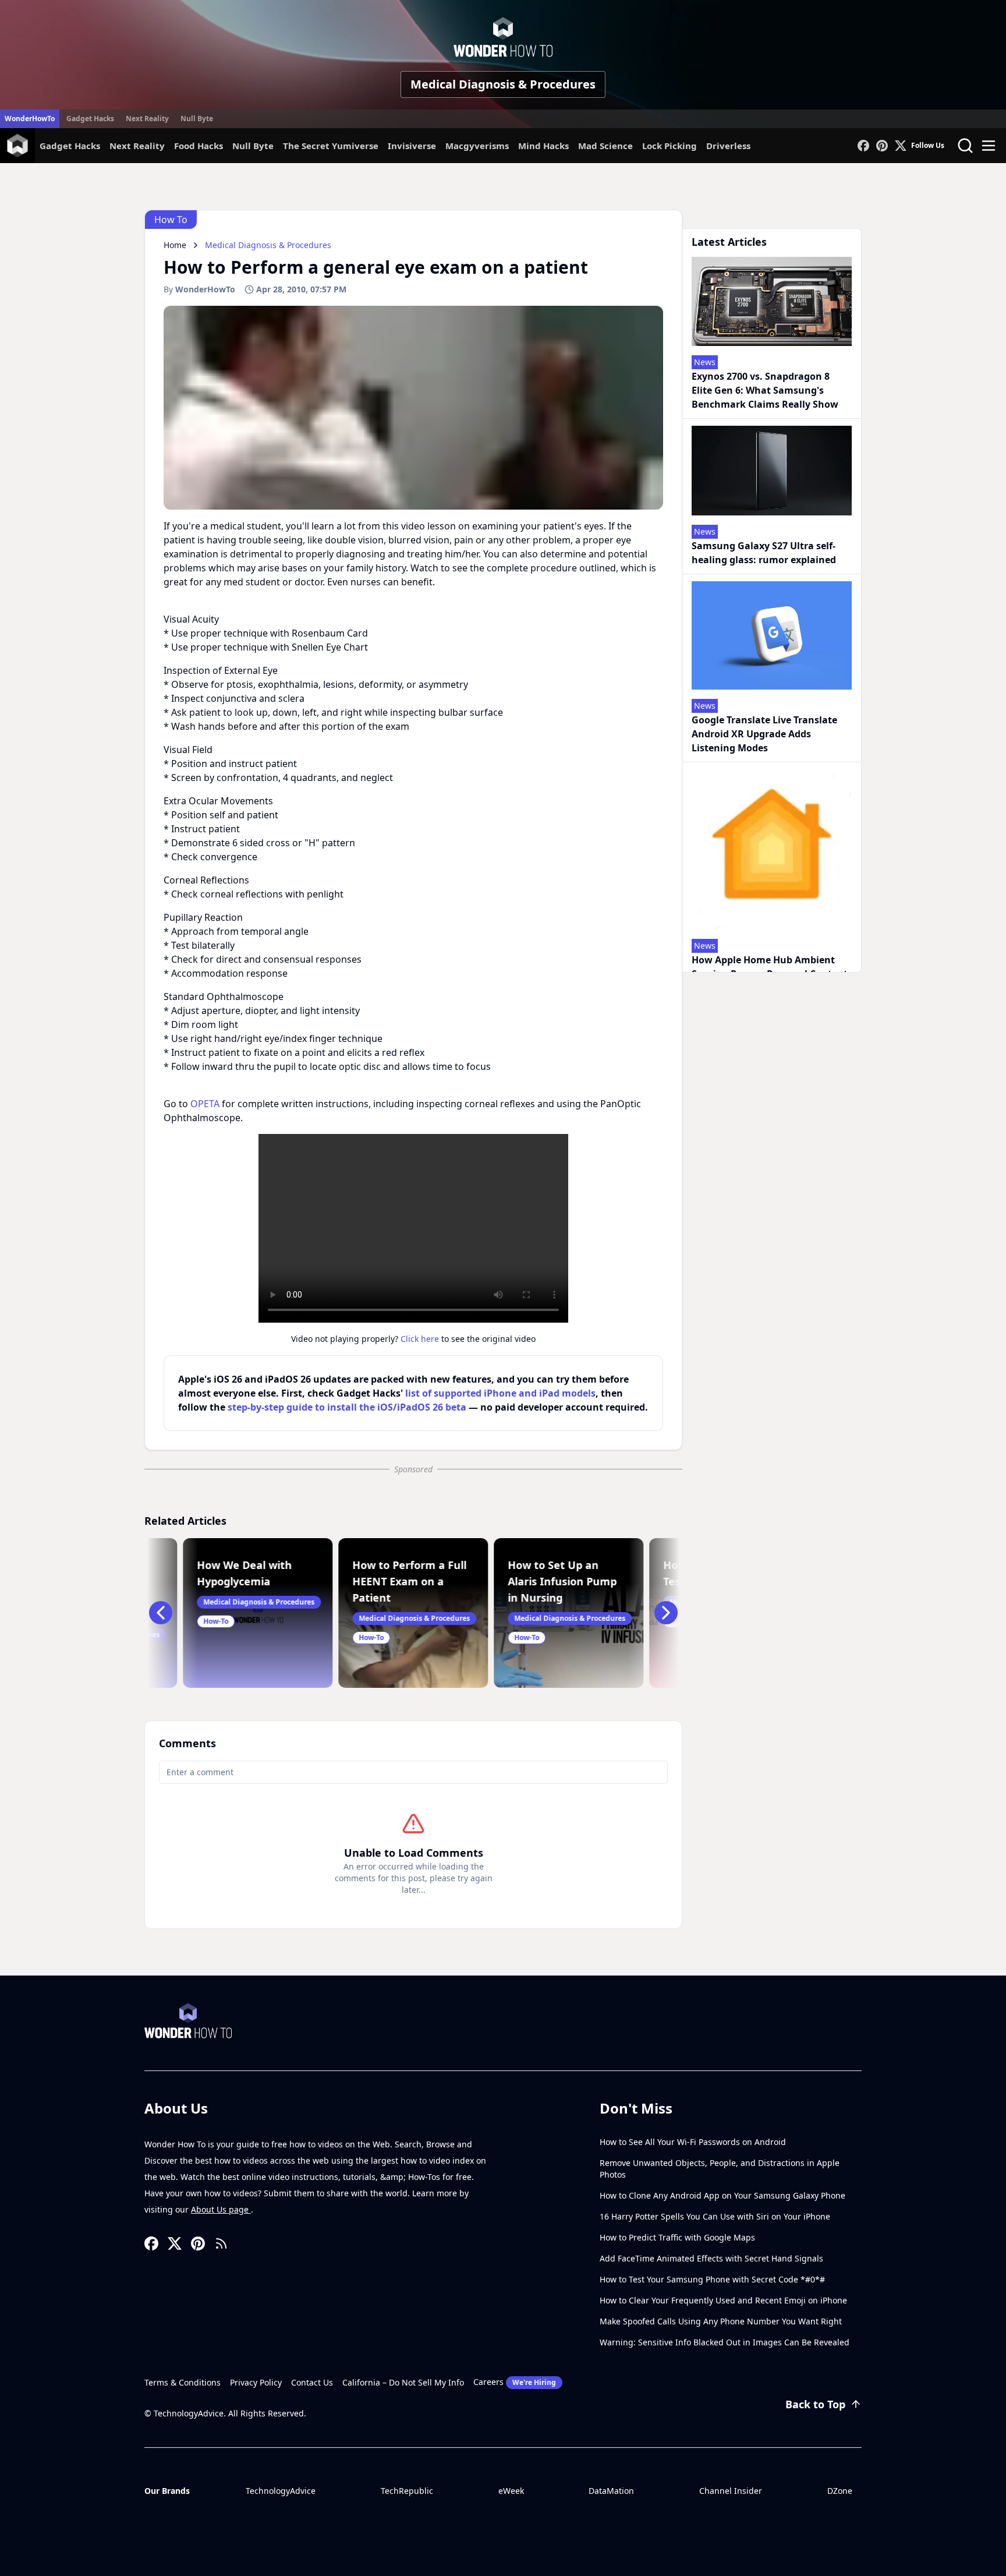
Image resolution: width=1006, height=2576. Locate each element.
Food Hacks (199, 146)
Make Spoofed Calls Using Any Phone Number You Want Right (721, 2321)
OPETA (205, 1104)
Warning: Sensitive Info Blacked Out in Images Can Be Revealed (725, 2342)
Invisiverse (412, 146)
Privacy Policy (256, 2382)
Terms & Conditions (183, 2382)
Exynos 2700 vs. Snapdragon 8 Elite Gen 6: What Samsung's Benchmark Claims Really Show (765, 390)
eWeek (511, 2491)
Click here (420, 1339)
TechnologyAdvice (281, 2491)
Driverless (728, 146)
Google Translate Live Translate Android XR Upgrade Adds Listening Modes (764, 734)
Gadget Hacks (90, 119)
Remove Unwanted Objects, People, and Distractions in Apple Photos (720, 2169)
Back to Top (815, 2404)
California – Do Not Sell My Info (403, 2382)
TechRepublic (407, 2491)
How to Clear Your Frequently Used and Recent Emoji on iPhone (723, 2300)
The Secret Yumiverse (331, 146)
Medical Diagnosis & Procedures (503, 84)
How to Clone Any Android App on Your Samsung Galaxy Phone (722, 2195)
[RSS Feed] (221, 2243)
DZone (840, 2491)
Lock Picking (670, 146)
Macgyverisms (477, 146)
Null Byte (197, 119)
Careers (515, 2382)
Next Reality (147, 119)
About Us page (221, 2209)
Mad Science (605, 146)
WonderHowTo (30, 119)
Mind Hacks (543, 146)
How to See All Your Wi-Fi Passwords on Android (693, 2142)
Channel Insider (731, 2491)
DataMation (611, 2491)
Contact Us (312, 2382)
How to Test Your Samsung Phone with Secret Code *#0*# (712, 2279)
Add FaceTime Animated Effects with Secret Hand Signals (711, 2258)
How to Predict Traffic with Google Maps (677, 2237)
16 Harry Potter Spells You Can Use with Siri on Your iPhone (715, 2216)
